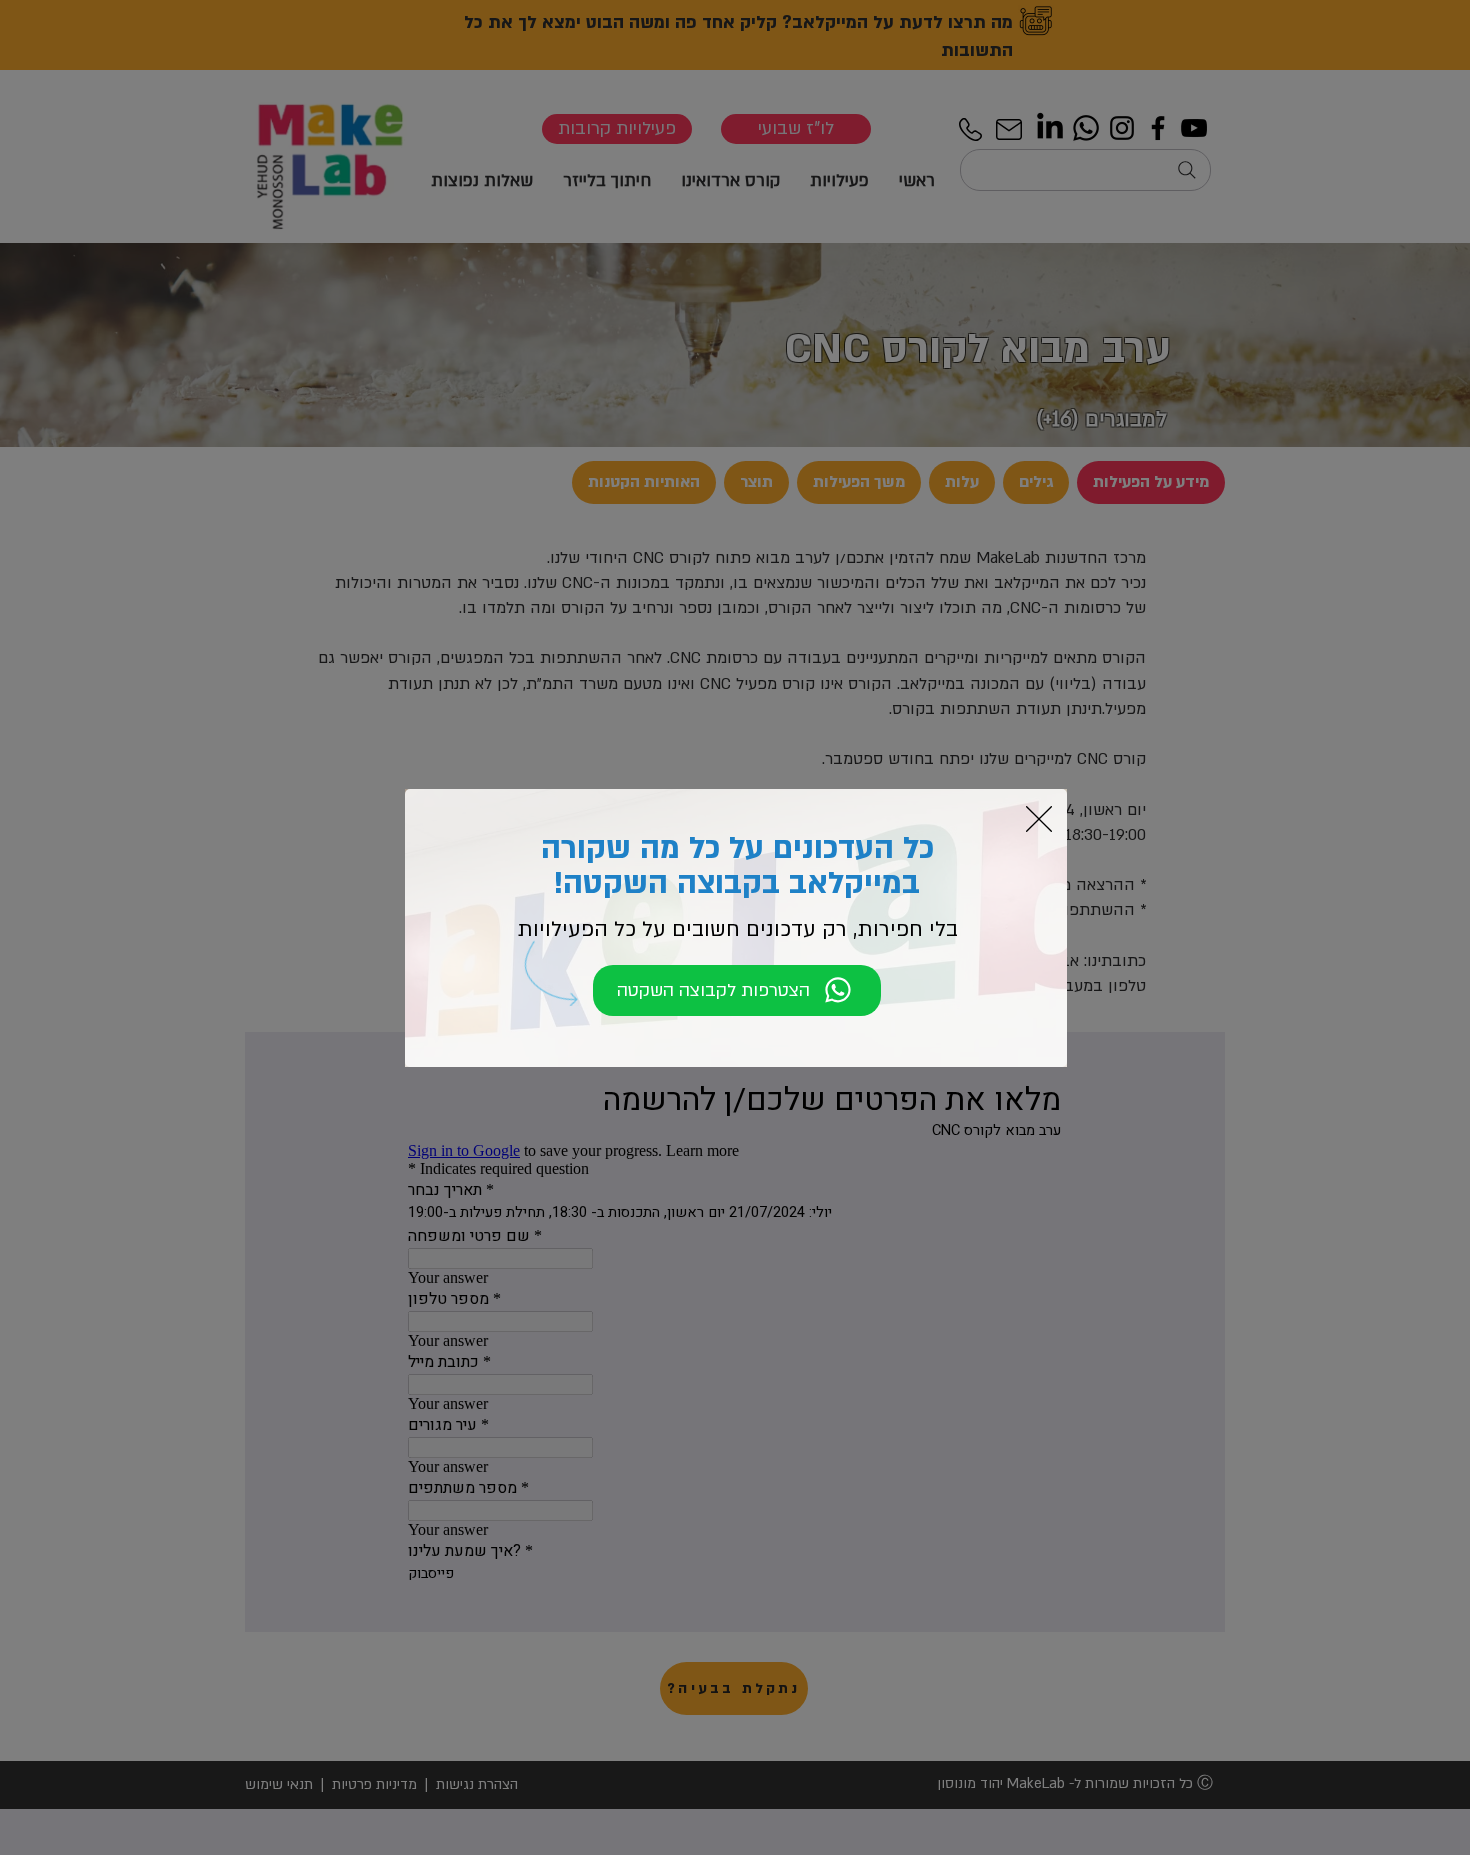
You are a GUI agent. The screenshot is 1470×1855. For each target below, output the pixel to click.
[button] (1039, 819)
